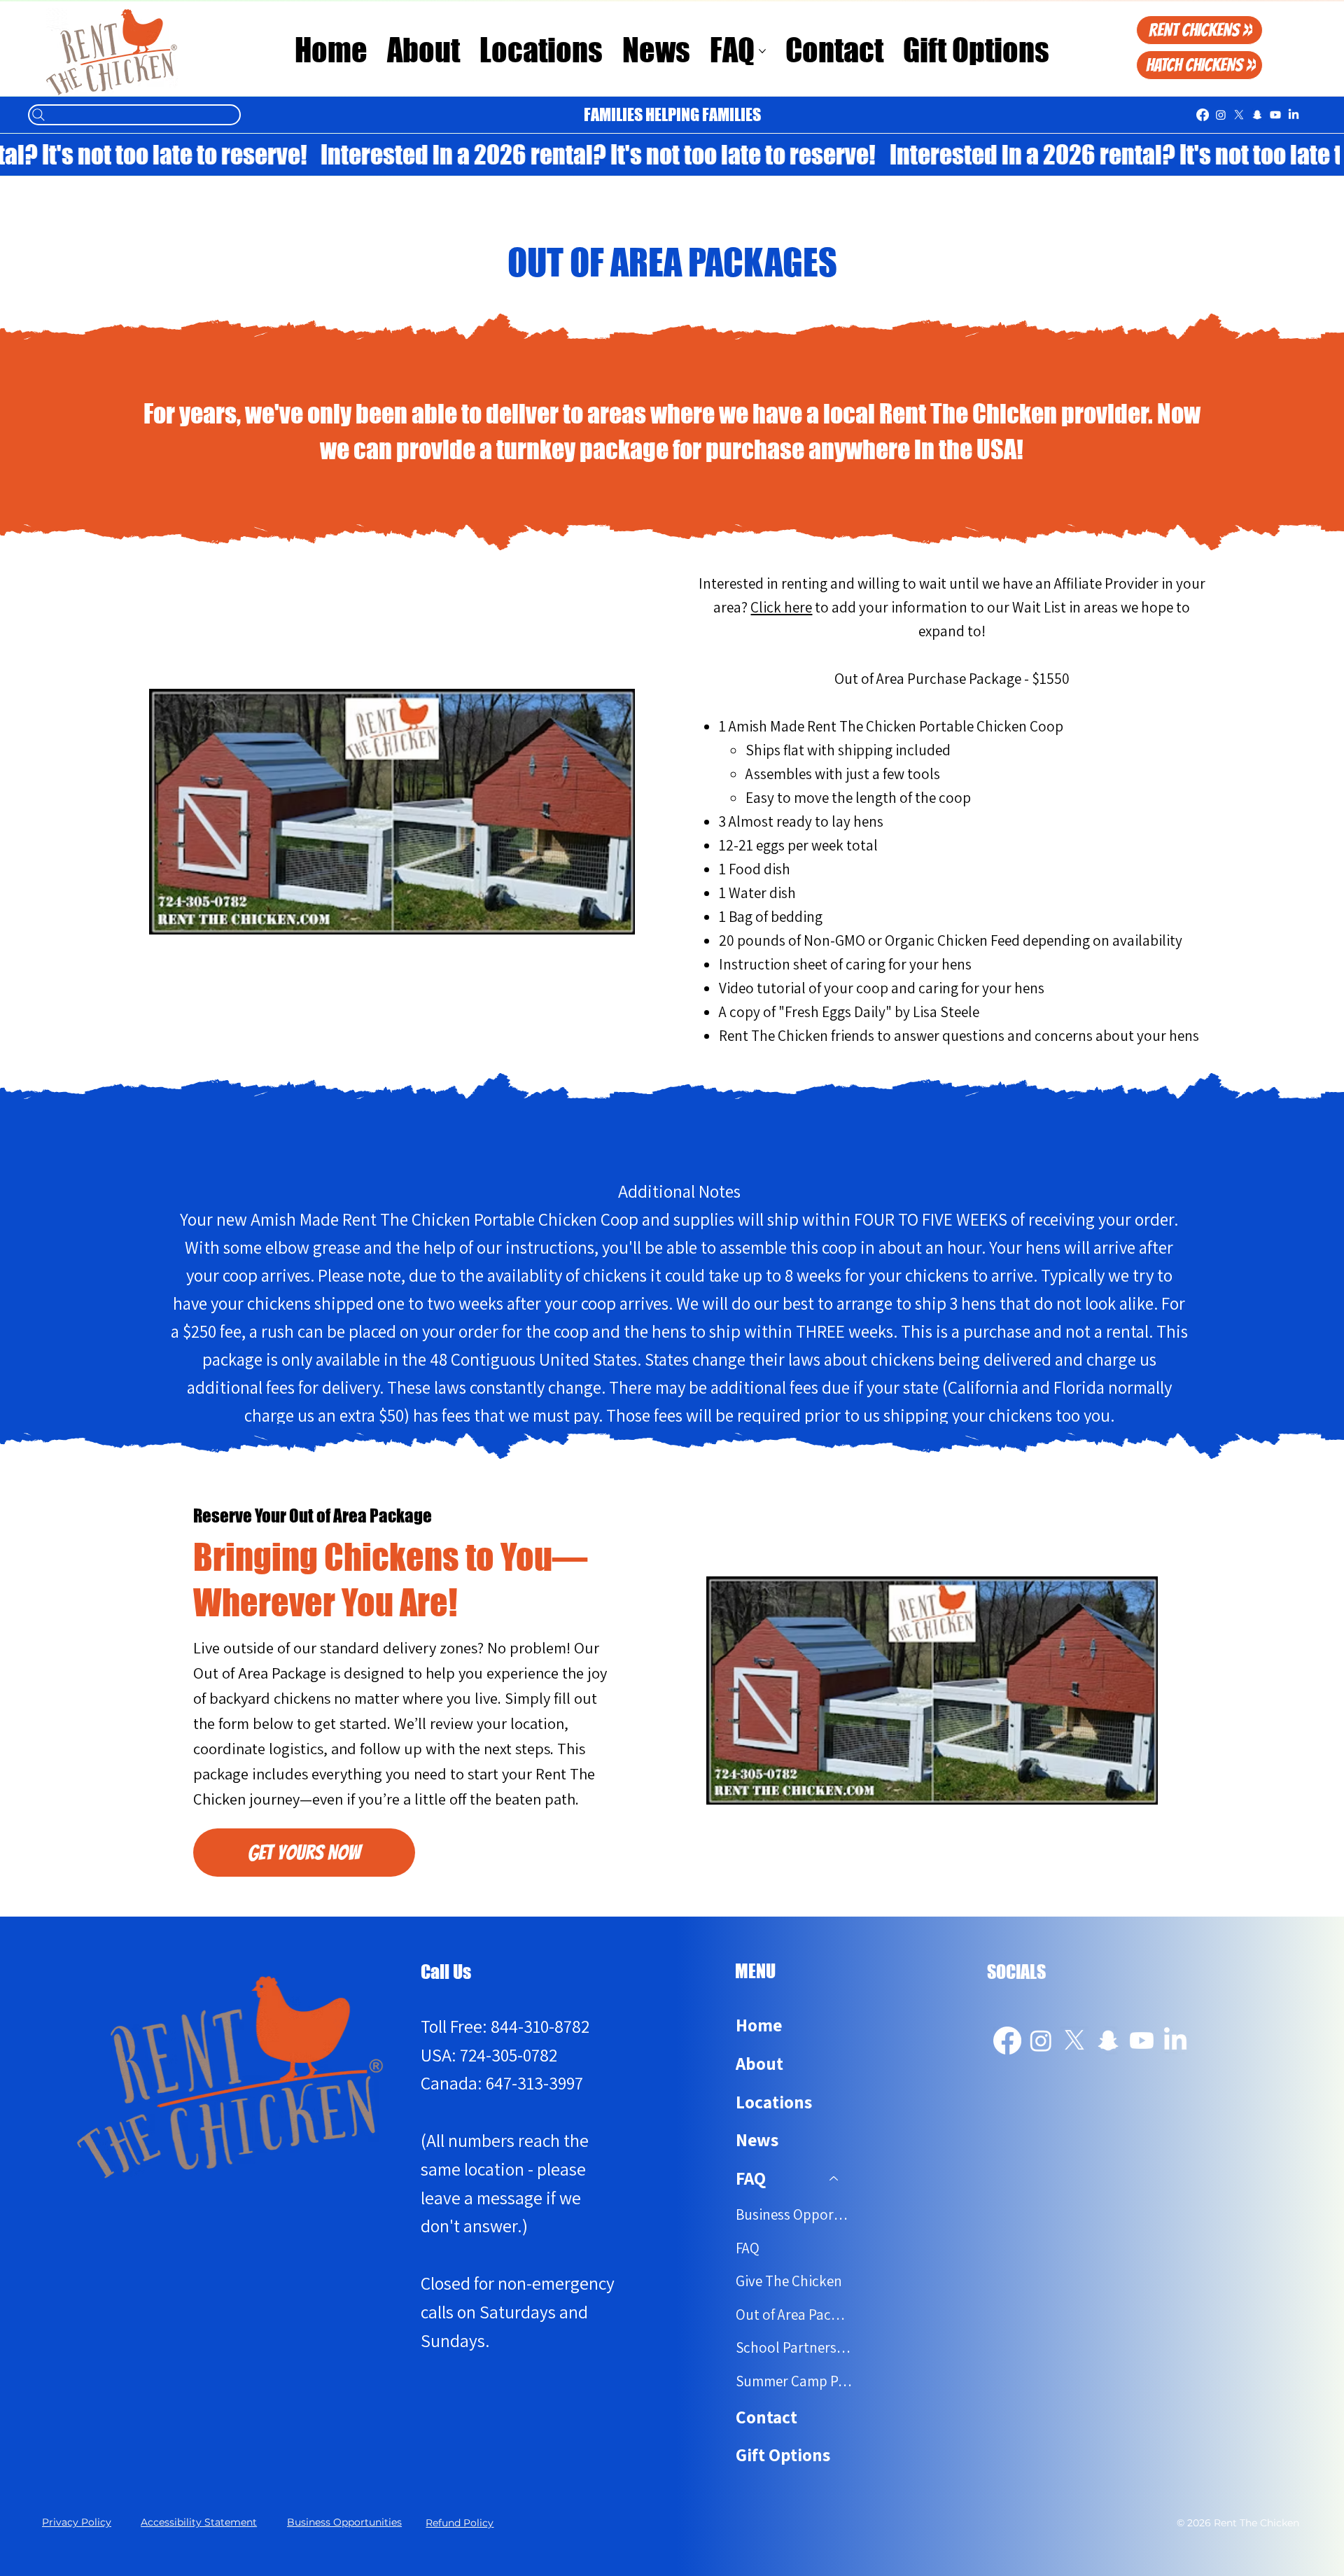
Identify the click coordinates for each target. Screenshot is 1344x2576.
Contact (766, 2417)
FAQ (748, 2248)
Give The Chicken (789, 2281)
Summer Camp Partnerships (794, 2381)
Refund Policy (460, 2523)
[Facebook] (1203, 115)
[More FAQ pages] (762, 51)
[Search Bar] (134, 115)
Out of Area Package (794, 2315)
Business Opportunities (794, 2214)
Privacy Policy (77, 2522)
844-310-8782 (540, 2026)
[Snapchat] (1257, 115)
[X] (1239, 115)
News (757, 2140)
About (759, 2063)
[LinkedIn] (1294, 115)
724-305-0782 (509, 2055)
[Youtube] (1275, 115)
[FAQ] (834, 2179)
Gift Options (783, 2455)
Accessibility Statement (199, 2522)
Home (759, 2025)
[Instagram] (1221, 115)
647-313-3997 (534, 2083)
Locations (774, 2102)
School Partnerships (794, 2347)
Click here (781, 607)
